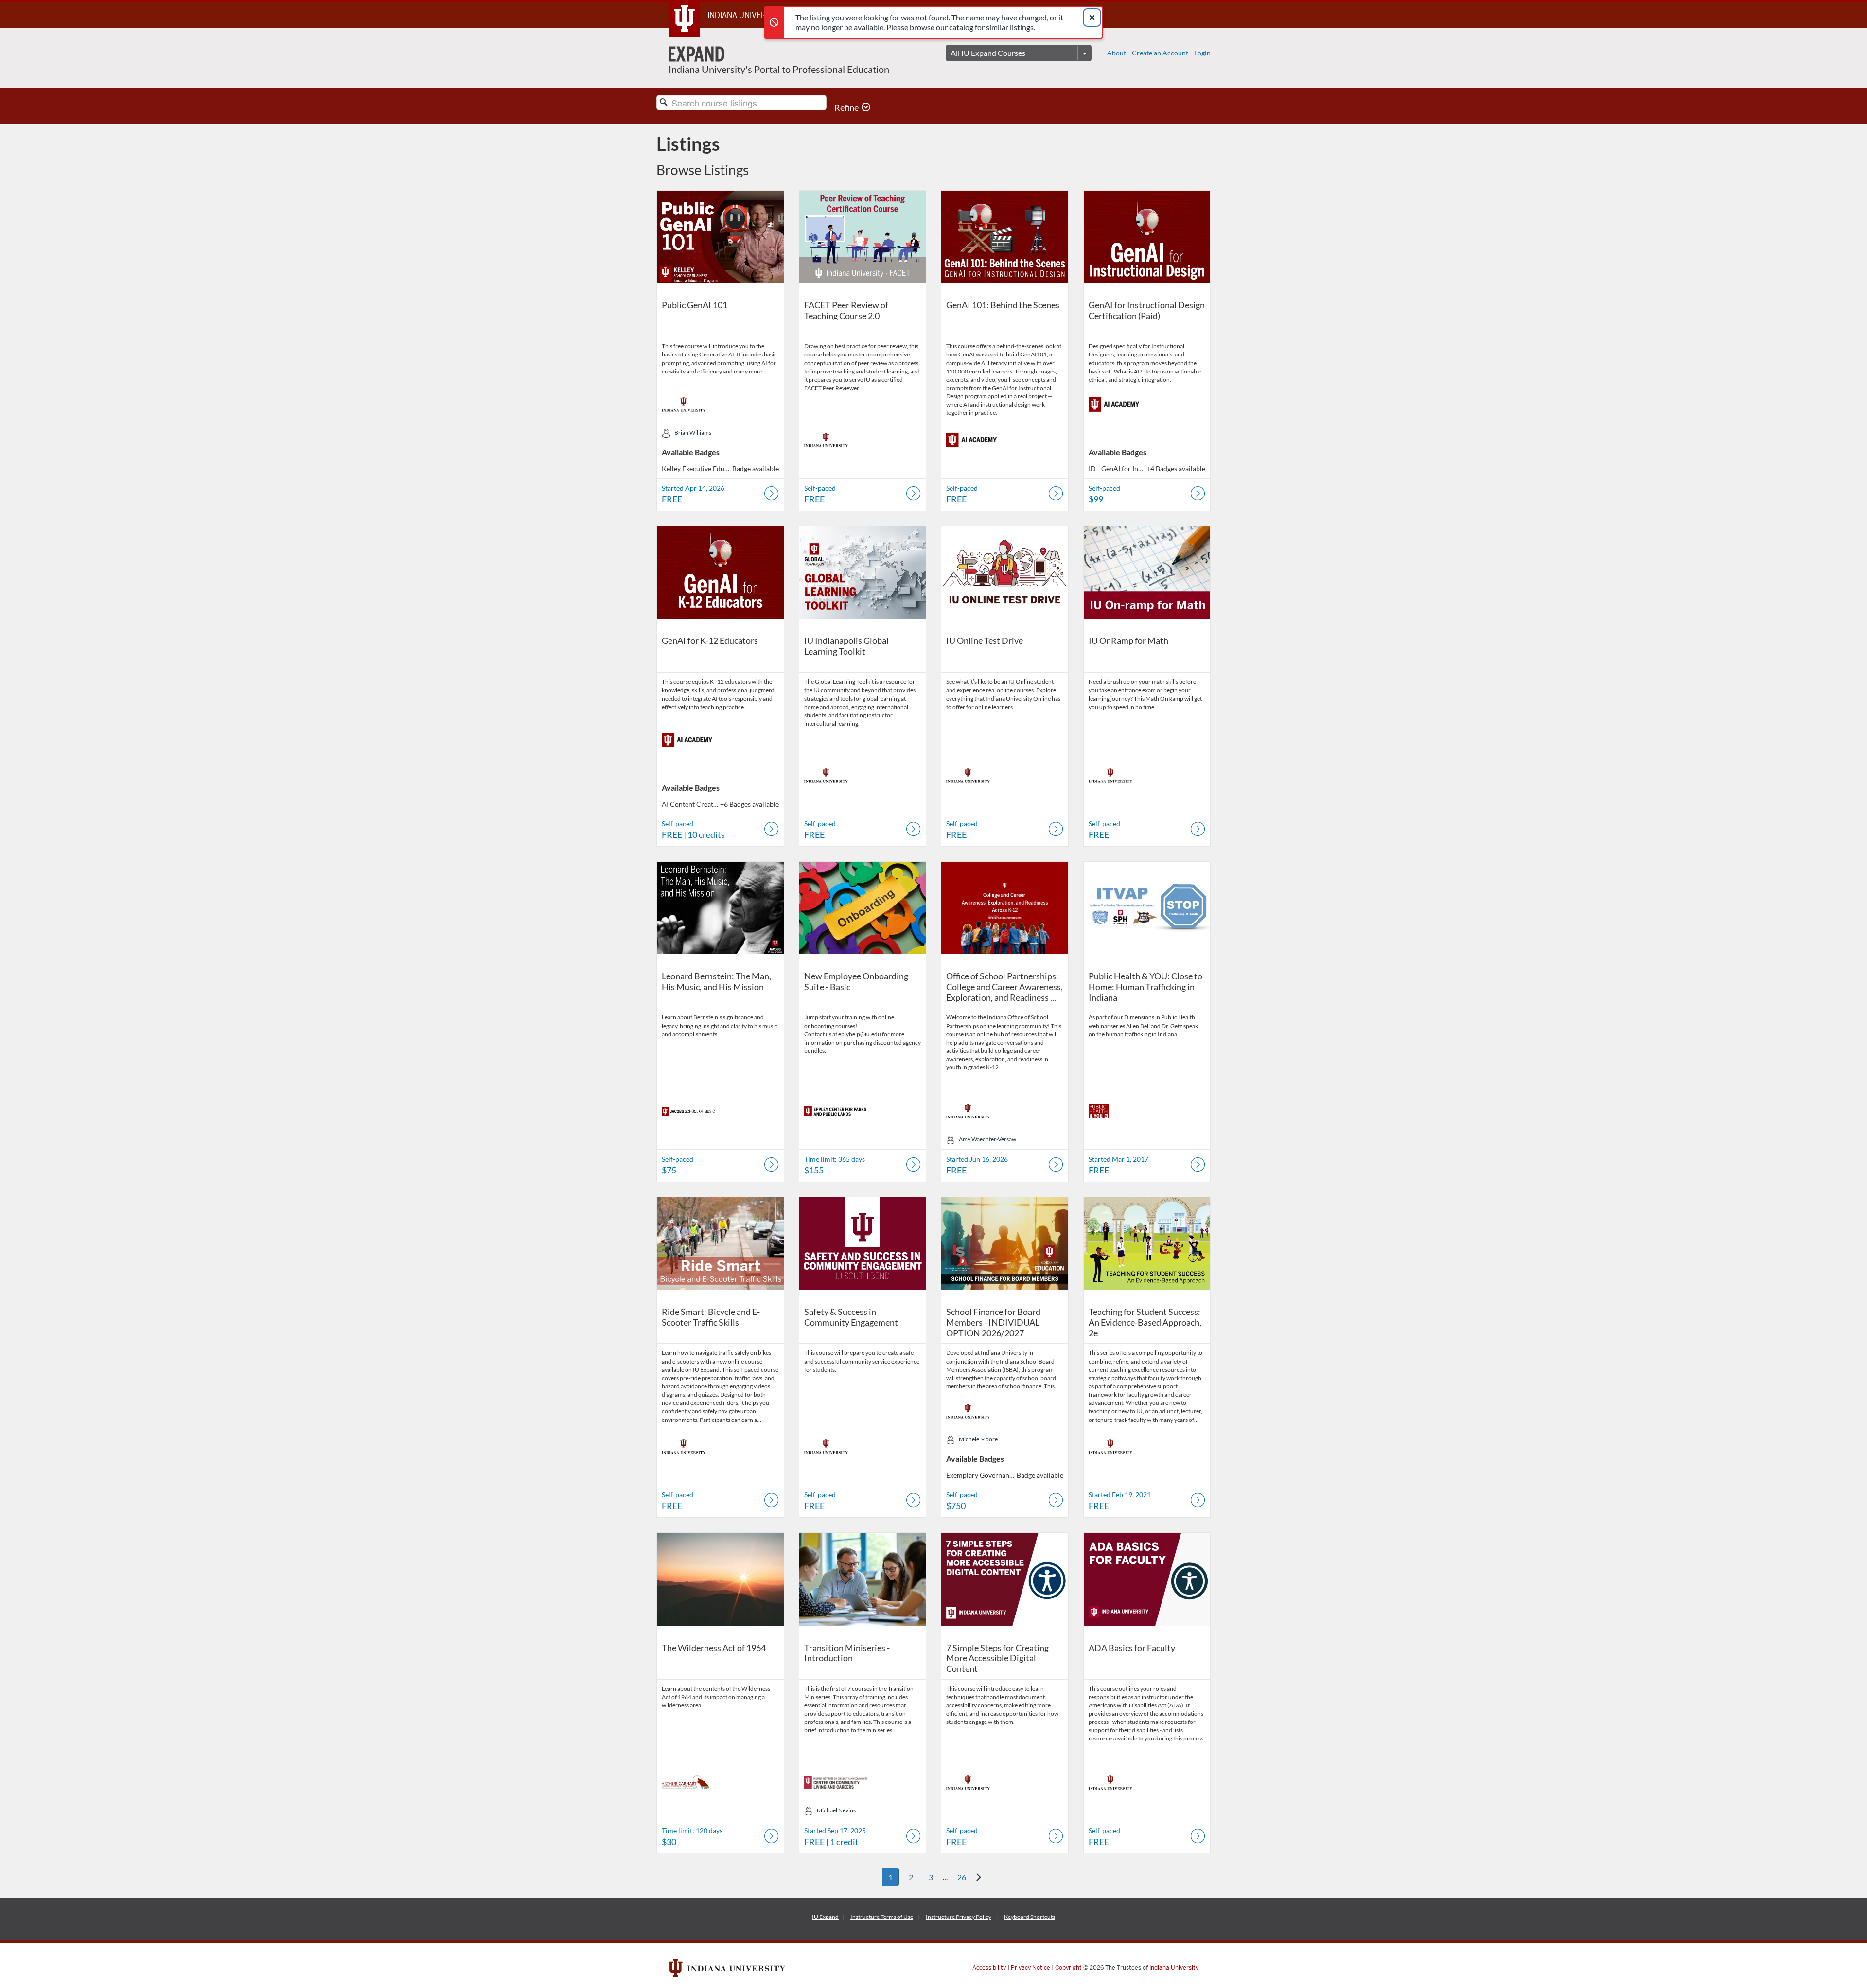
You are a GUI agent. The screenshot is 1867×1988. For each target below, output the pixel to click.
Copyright (1068, 1968)
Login (1202, 53)
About (1117, 53)
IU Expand (825, 1917)
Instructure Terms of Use (882, 1917)
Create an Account (1160, 53)
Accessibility (989, 1968)
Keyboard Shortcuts (1030, 1917)
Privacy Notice (1030, 1968)
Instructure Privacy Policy (959, 1917)
